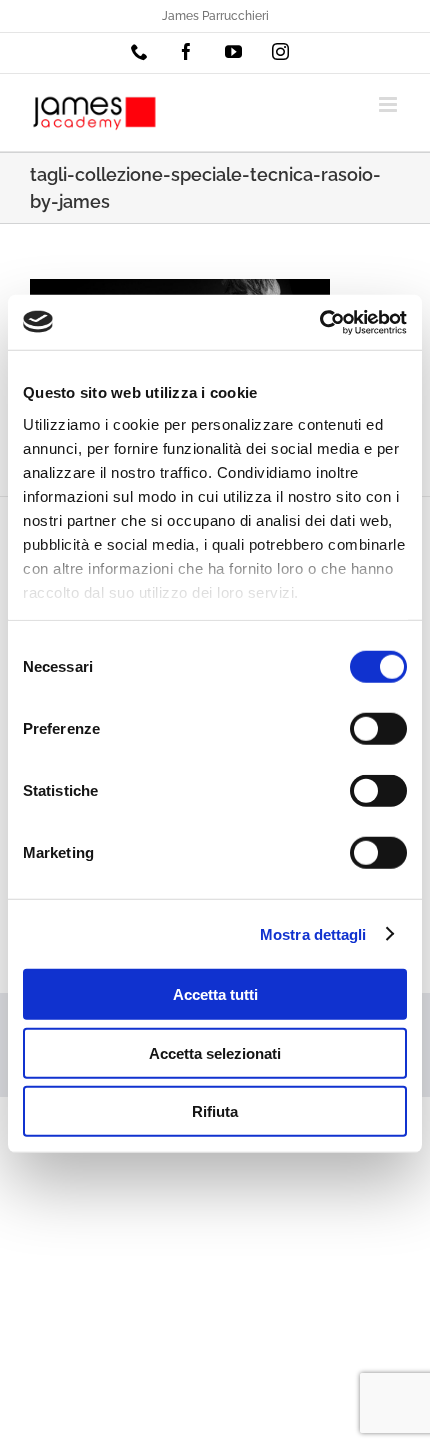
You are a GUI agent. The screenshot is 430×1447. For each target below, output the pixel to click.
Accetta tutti (215, 994)
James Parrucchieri (215, 16)
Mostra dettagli (313, 933)
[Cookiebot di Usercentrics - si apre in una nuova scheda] (319, 322)
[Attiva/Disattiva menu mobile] (389, 104)
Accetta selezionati (215, 1052)
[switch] (378, 729)
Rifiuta (215, 1111)
